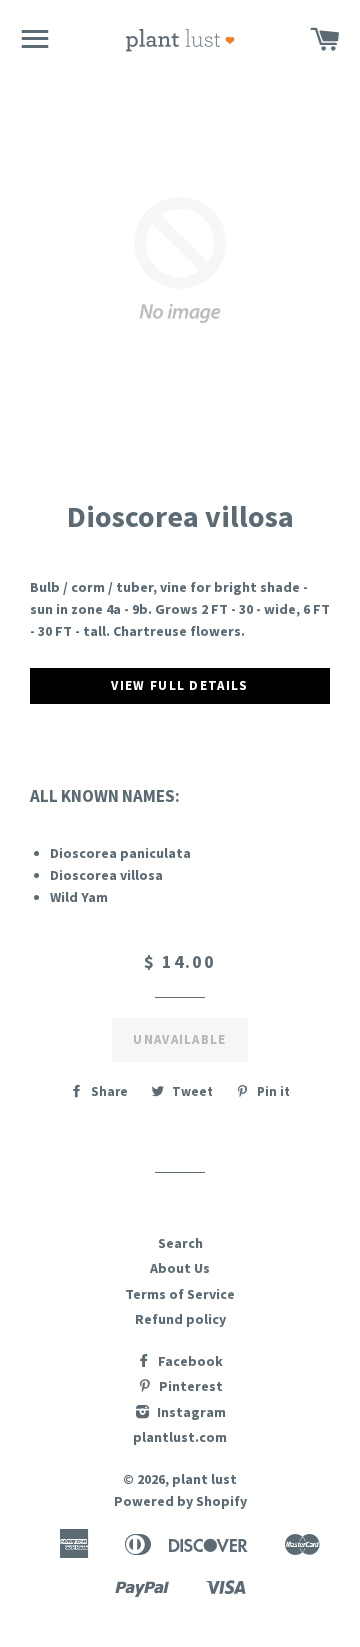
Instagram (190, 1412)
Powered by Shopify (180, 1501)
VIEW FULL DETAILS (179, 685)
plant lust (204, 1479)
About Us (180, 1268)
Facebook (189, 1361)
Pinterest (189, 1386)
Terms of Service (180, 1294)
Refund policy (180, 1319)
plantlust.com (180, 1437)
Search (180, 1243)
